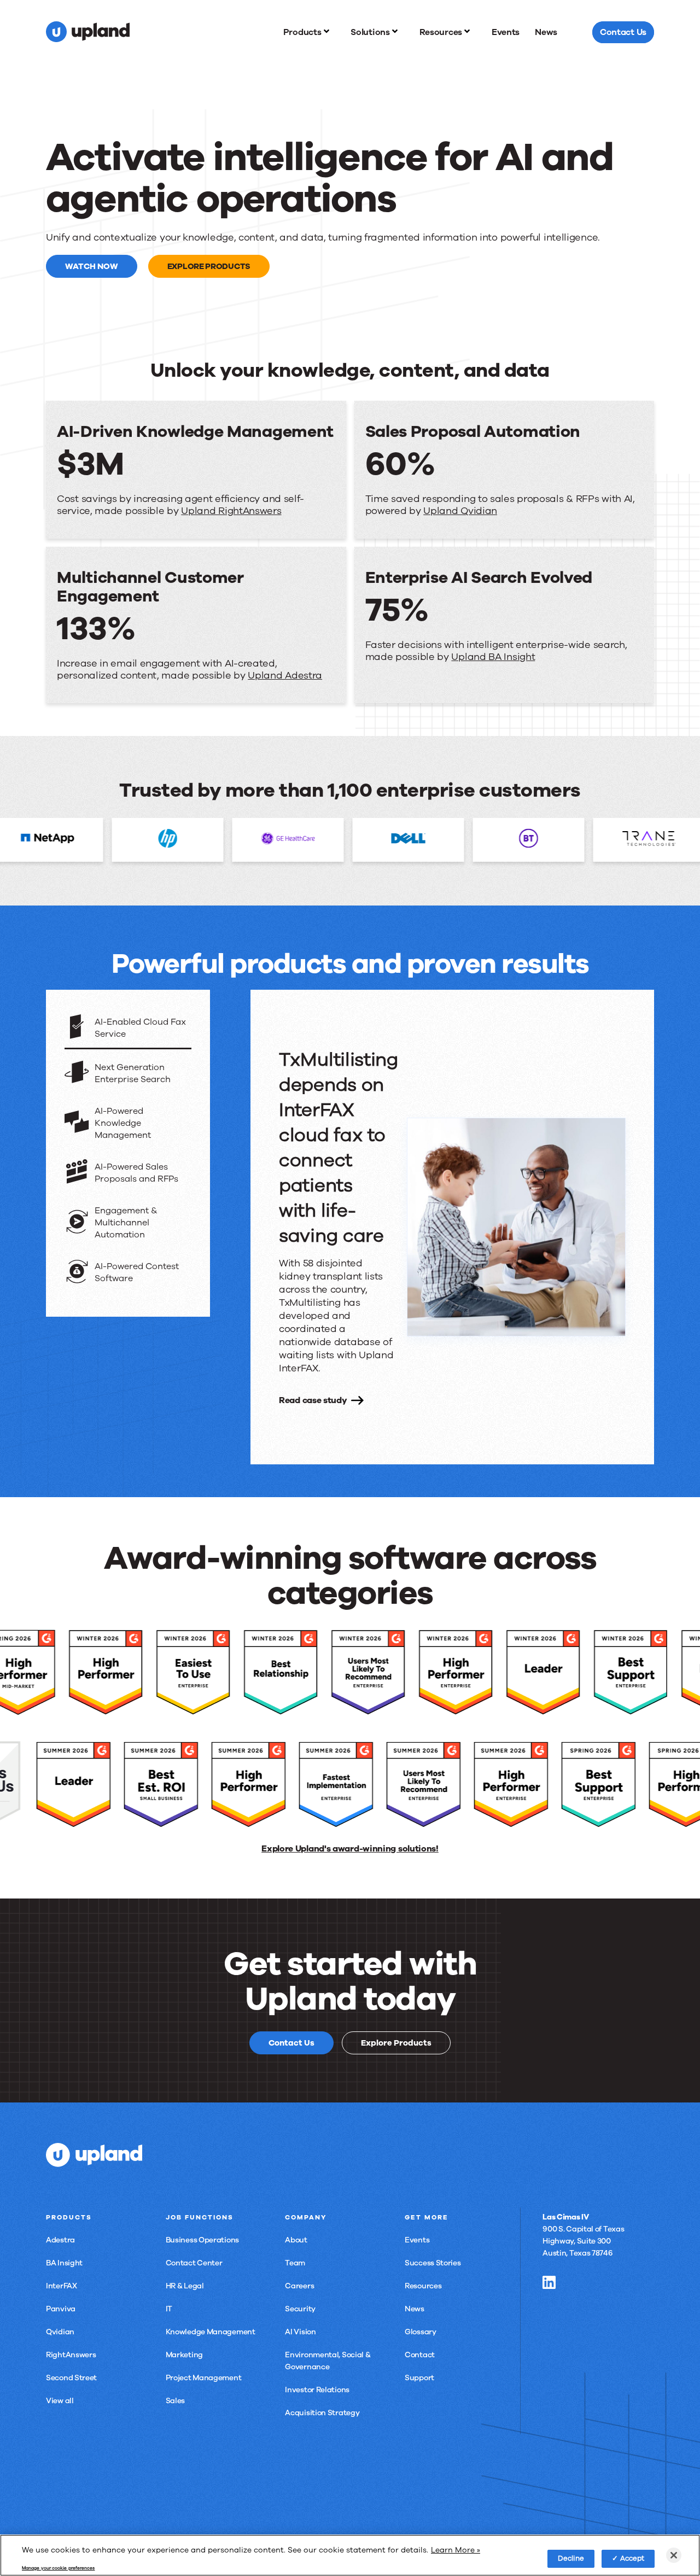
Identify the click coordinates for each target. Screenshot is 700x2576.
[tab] (128, 1029)
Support (419, 2378)
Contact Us (291, 2043)
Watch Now (92, 266)
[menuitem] (310, 32)
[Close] (674, 2555)
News (415, 2309)
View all (60, 2401)
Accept (632, 2558)
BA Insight (64, 2263)
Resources (423, 2286)
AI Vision (300, 2332)
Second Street (71, 2378)
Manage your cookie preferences (58, 2568)
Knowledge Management (211, 2332)
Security (300, 2309)
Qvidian (60, 2332)
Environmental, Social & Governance (328, 2361)
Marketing (184, 2355)
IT (169, 2309)
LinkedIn (549, 2282)
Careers (299, 2286)
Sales (176, 2401)
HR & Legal (185, 2286)
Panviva (61, 2309)
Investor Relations (317, 2390)
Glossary (421, 2332)
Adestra (60, 2240)
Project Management (204, 2378)
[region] (350, 2555)
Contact (420, 2355)
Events (417, 2240)
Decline (571, 2558)
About (296, 2240)
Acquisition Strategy (322, 2413)
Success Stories (433, 2263)
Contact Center (194, 2263)
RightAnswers (71, 2355)
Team (295, 2263)
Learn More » (456, 2549)
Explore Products (209, 266)
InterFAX (62, 2286)
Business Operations (202, 2240)
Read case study (313, 1400)
